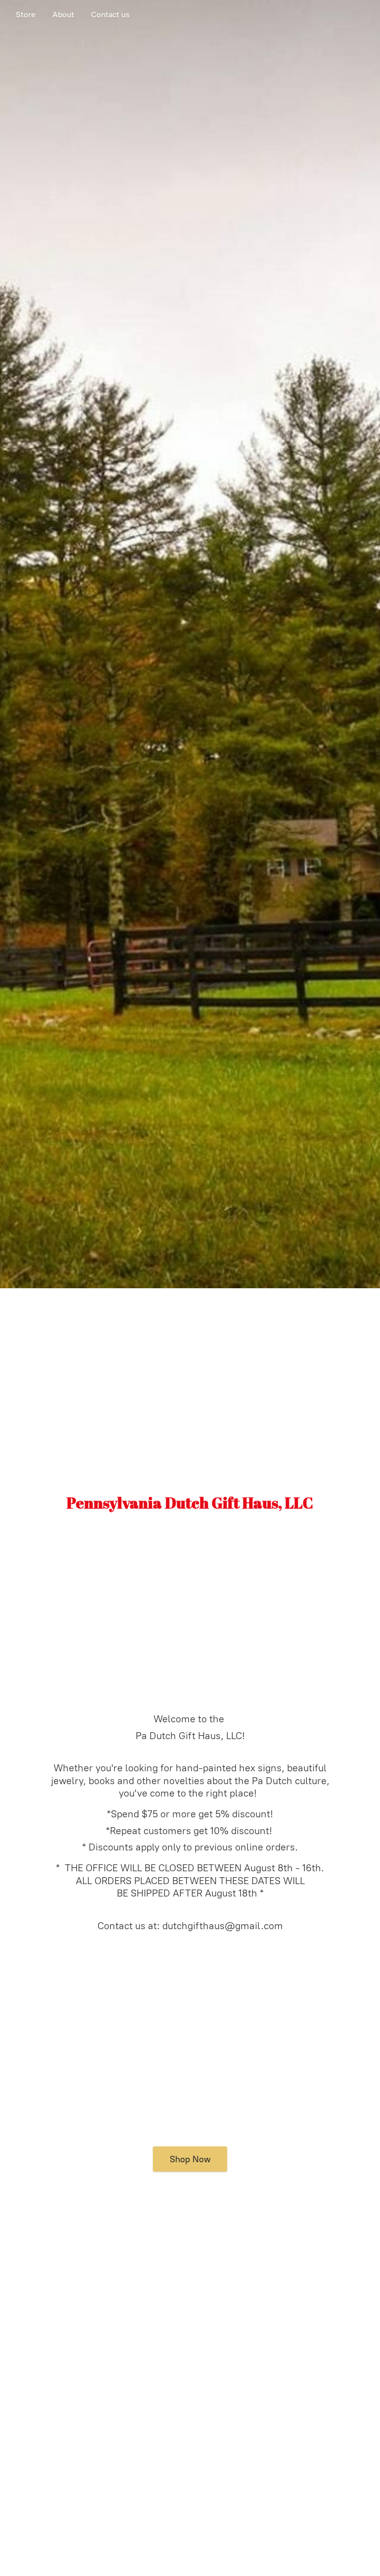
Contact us (110, 15)
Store (26, 15)
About (63, 15)
